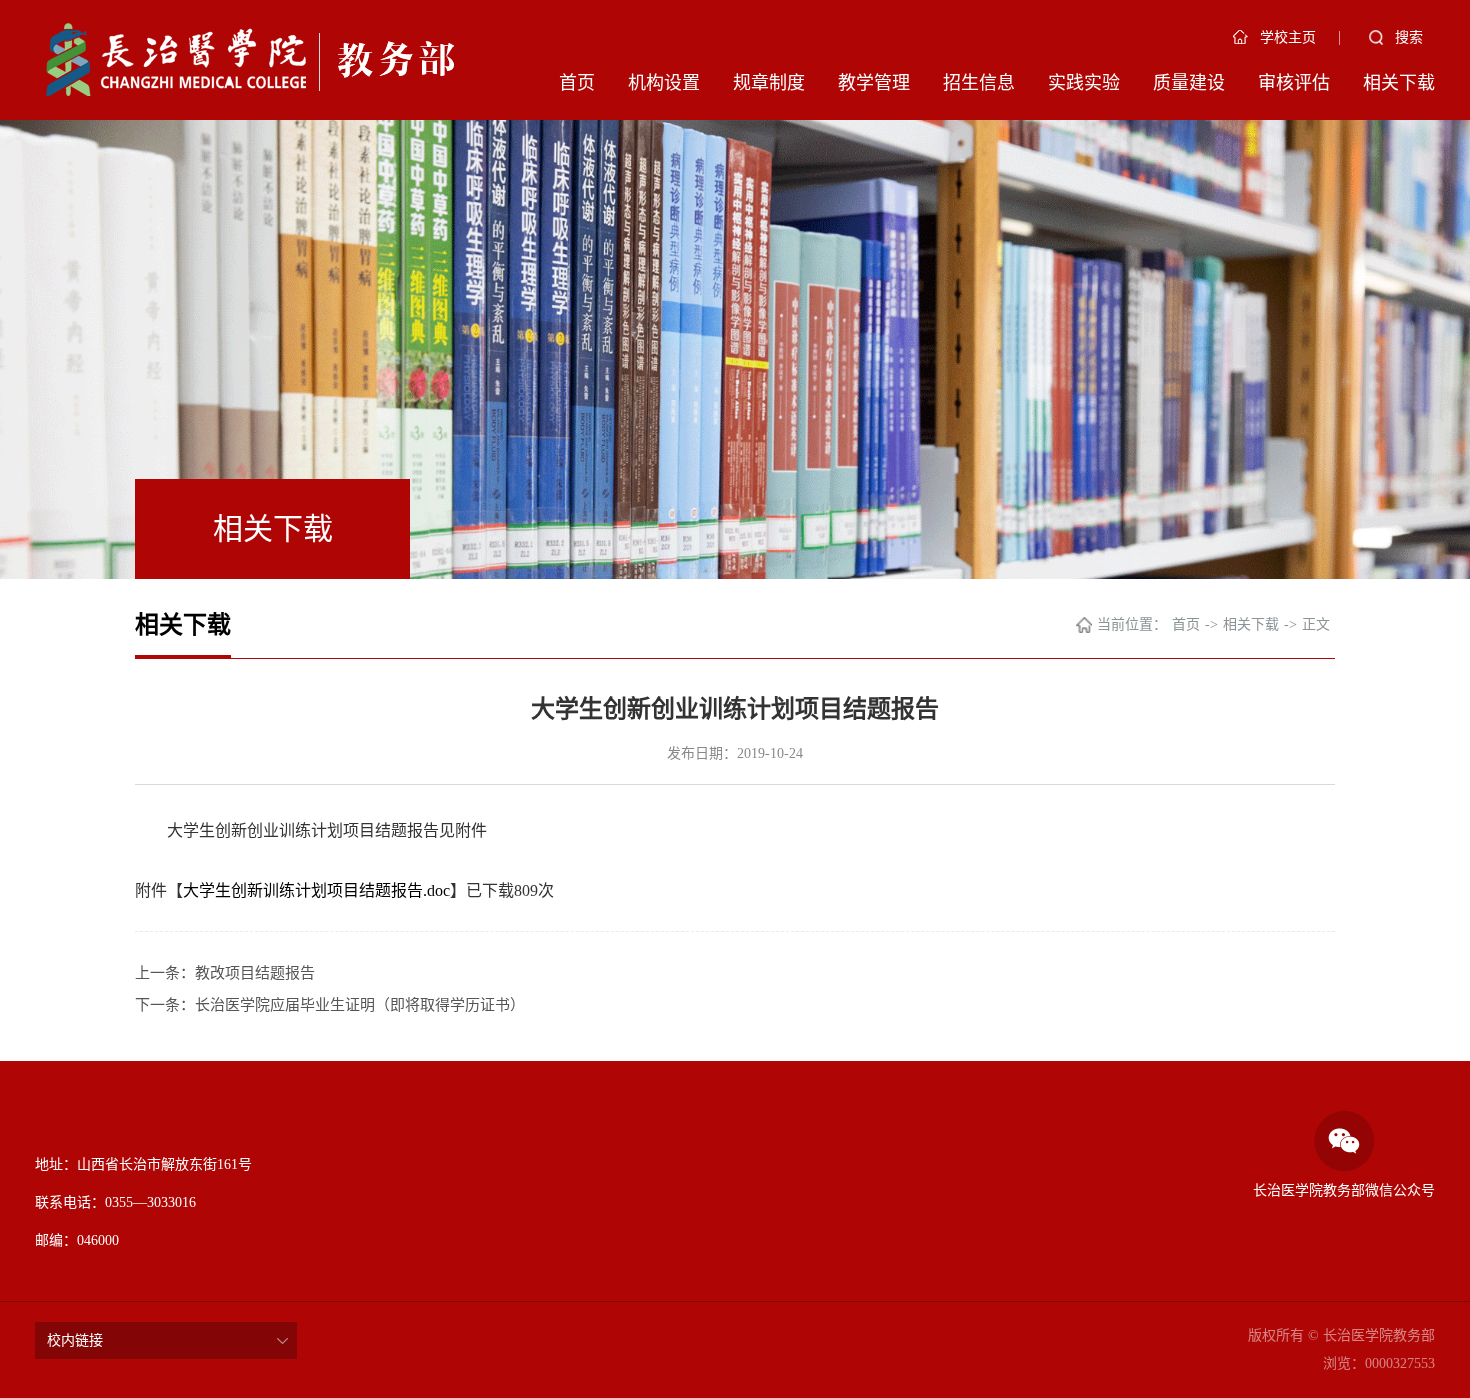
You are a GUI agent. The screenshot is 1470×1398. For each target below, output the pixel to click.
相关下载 (1399, 83)
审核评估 (1294, 83)
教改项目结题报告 (255, 973)
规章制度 (769, 83)
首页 (577, 83)
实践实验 (1084, 83)
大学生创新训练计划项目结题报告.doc (316, 890)
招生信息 (979, 83)
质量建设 (1189, 83)
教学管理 (874, 83)
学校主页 (1288, 37)
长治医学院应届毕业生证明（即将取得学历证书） (360, 1005)
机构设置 (664, 83)
